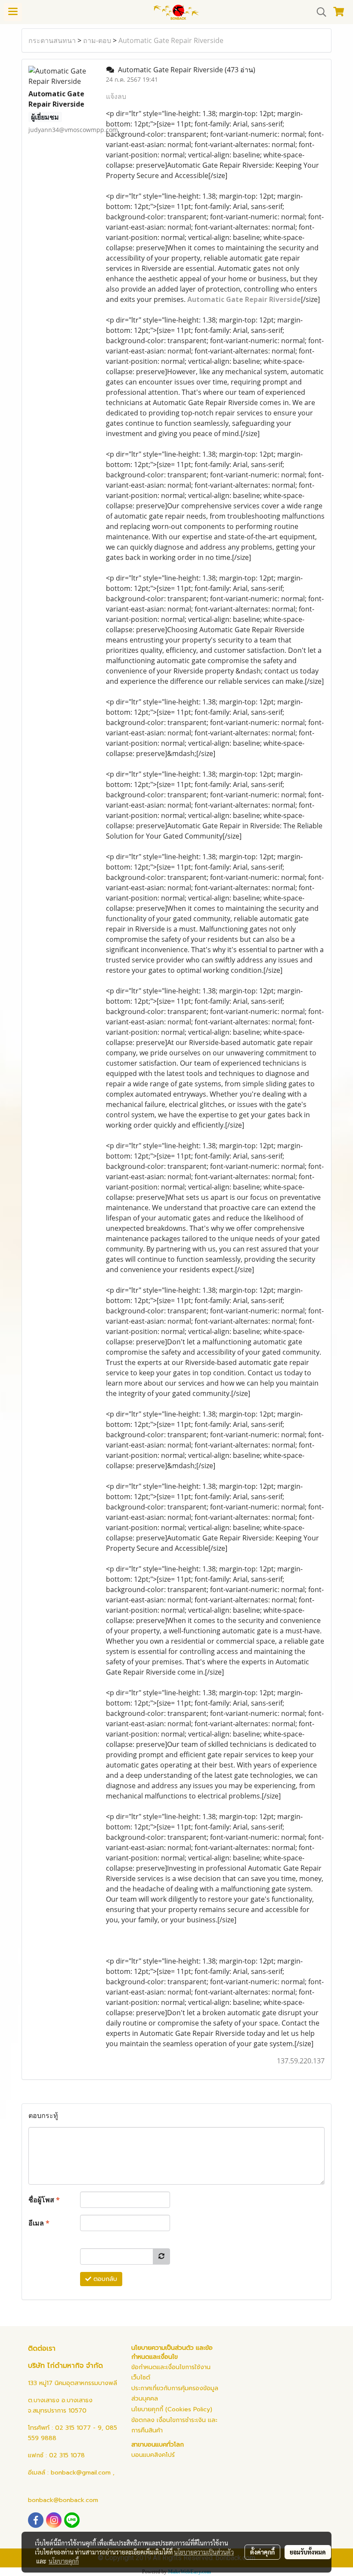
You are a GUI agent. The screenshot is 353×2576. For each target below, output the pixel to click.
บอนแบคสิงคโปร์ (153, 2455)
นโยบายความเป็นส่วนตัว (204, 2552)
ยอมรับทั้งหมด (308, 2552)
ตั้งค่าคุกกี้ (262, 2552)
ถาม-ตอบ (97, 40)
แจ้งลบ (116, 96)
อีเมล (39, 2223)
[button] (319, 12)
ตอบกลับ (104, 2279)
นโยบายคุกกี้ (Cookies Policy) (172, 2409)
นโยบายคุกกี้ (64, 2561)
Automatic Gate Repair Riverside (171, 40)
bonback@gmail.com (81, 2473)
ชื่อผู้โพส (44, 2200)
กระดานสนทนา (52, 40)
